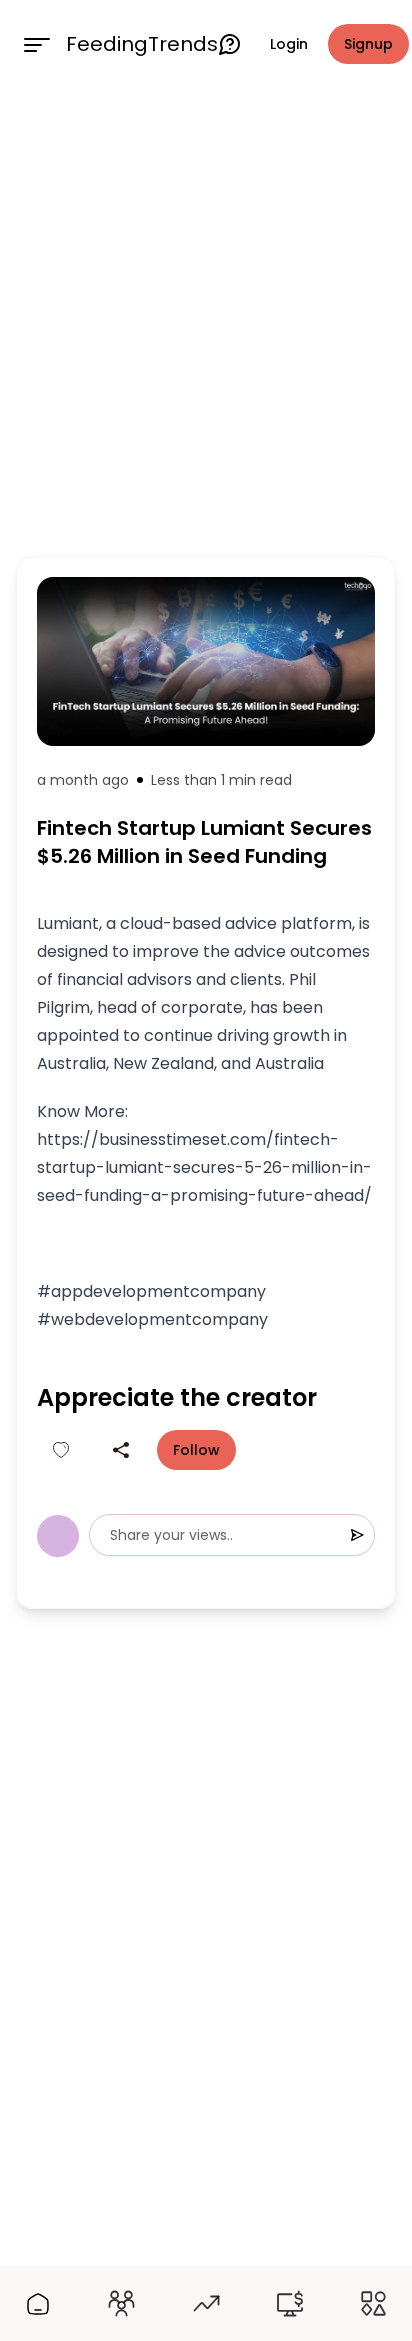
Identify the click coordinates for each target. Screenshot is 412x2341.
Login (289, 44)
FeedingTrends (142, 44)
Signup (368, 44)
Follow (196, 1450)
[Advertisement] (206, 318)
